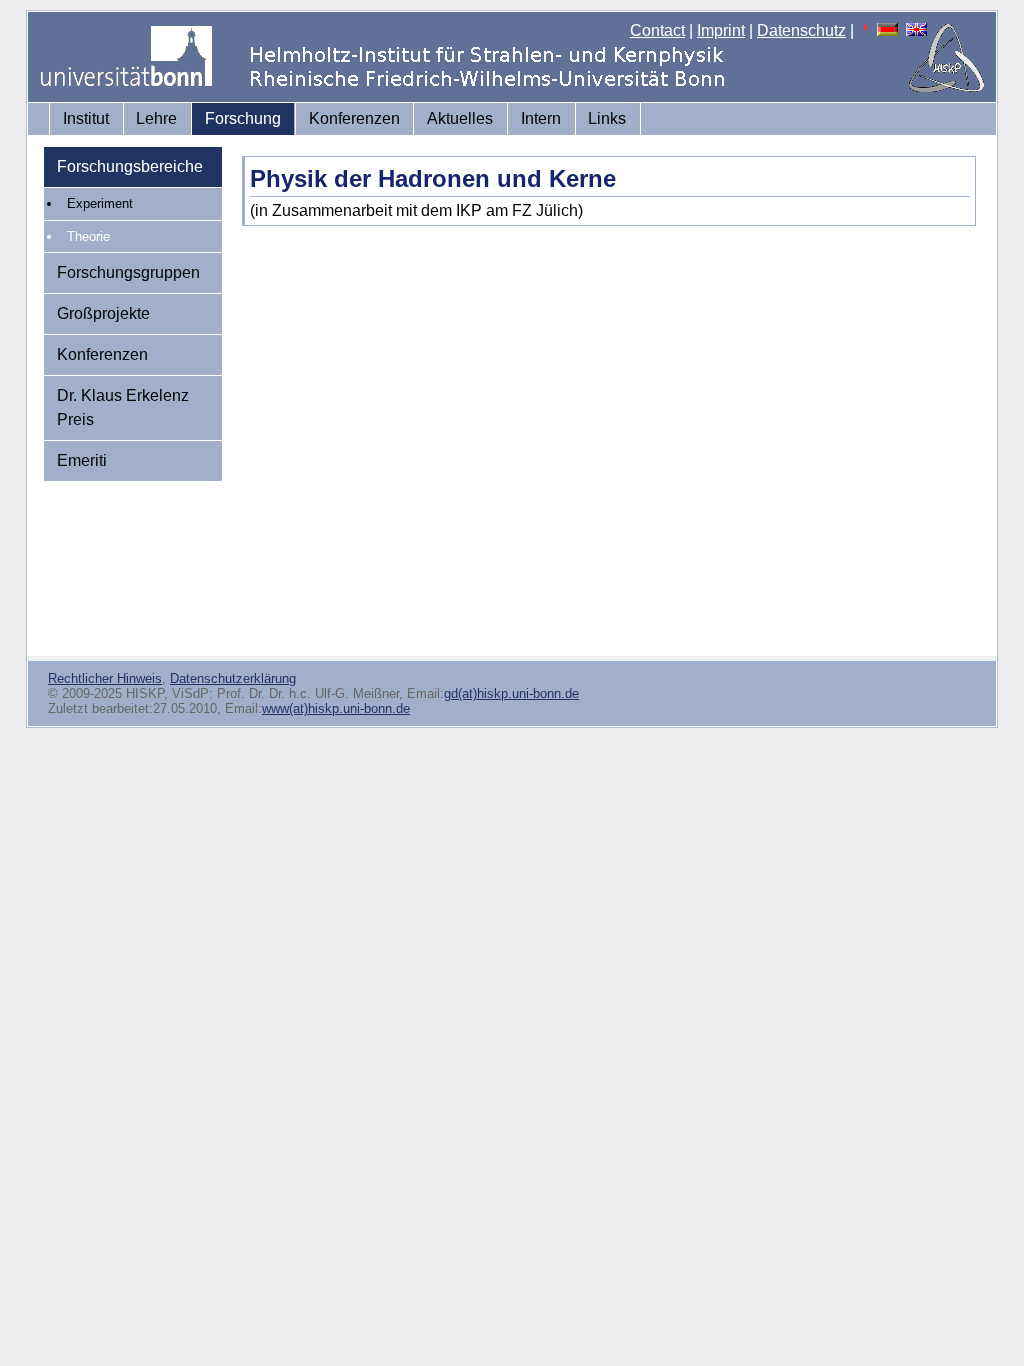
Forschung (243, 118)
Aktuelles (460, 118)
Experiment (100, 203)
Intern (541, 118)
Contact (657, 30)
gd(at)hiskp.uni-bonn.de (511, 693)
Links (607, 118)
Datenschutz (801, 30)
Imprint (721, 30)
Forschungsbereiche (130, 166)
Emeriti (82, 460)
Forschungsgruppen (128, 272)
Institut (86, 118)
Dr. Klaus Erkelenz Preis (123, 407)
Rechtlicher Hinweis (105, 678)
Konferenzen (354, 118)
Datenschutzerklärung (233, 678)
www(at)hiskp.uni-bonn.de (336, 708)
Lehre (156, 118)
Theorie (88, 236)
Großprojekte (103, 313)
